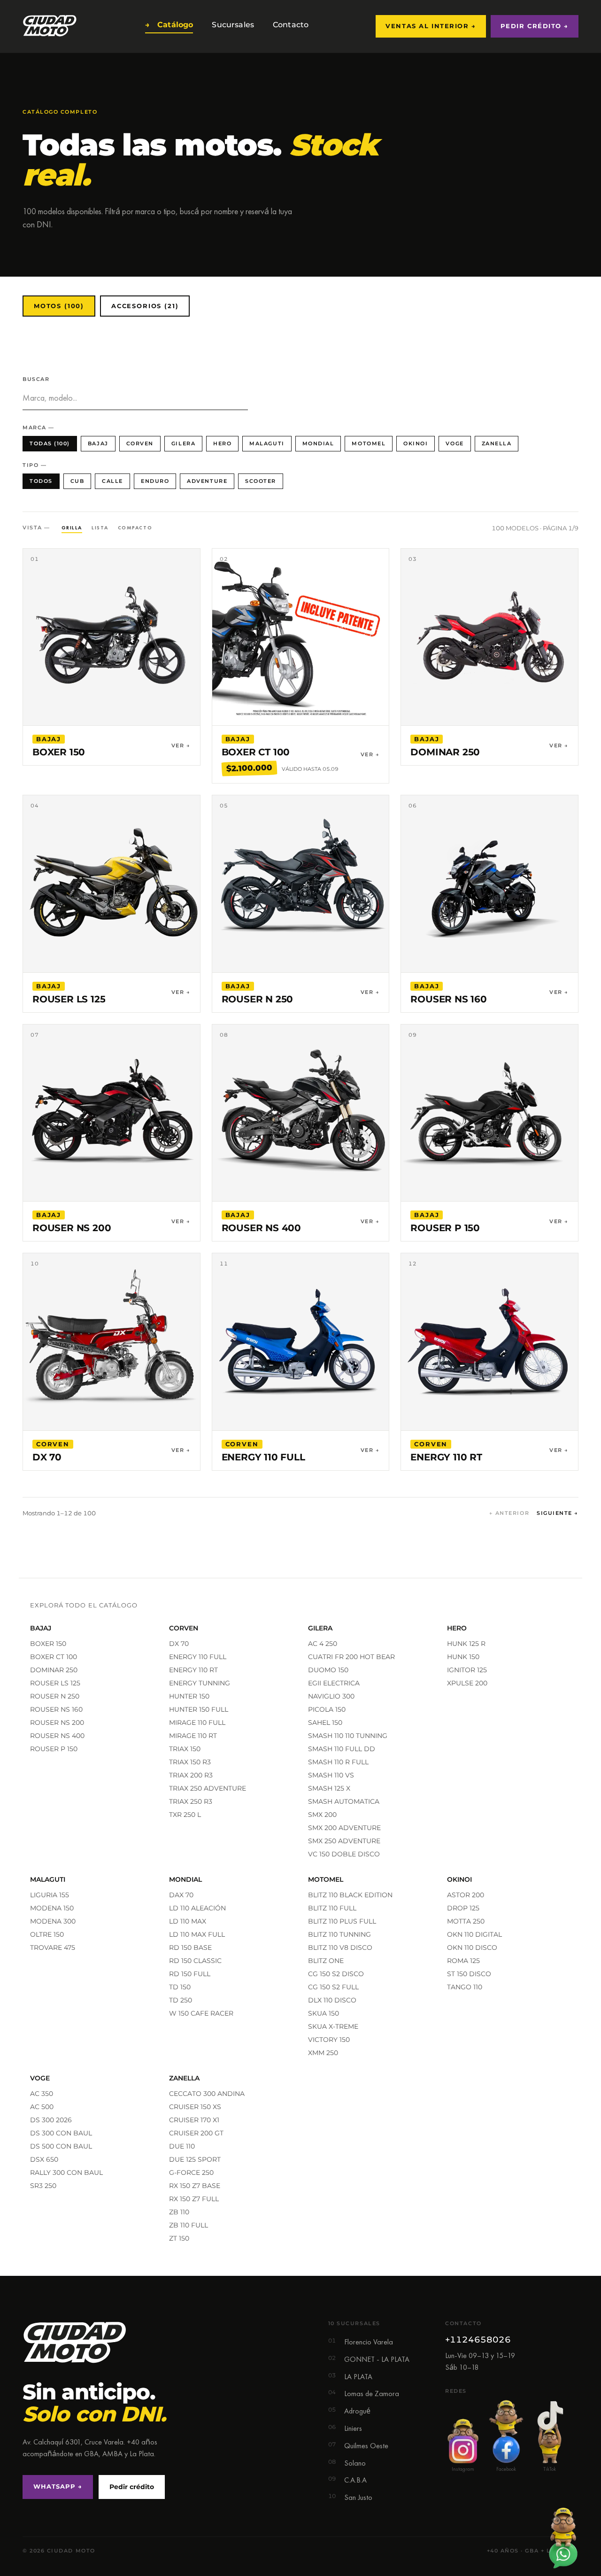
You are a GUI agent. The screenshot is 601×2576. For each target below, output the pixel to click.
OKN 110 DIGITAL (474, 1934)
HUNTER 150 (189, 1696)
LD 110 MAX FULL (197, 1934)
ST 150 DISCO (469, 1974)
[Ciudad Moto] (50, 26)
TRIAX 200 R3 (191, 1775)
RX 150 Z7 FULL (194, 2199)
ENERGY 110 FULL (198, 1657)
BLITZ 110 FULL (332, 1908)
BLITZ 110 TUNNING (339, 1934)
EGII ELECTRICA (334, 1683)
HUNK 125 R (466, 1644)
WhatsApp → (58, 2486)
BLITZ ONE (326, 1961)
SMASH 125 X (329, 1788)
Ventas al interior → (431, 26)
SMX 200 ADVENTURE (344, 1828)
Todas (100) (50, 443)
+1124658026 (478, 2340)
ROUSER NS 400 (57, 1736)
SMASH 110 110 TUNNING (348, 1736)
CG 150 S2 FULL (333, 1987)
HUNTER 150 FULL (199, 1709)
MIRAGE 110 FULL (197, 1723)
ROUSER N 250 (55, 1696)
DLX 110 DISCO (332, 2000)
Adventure (207, 481)
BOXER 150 (48, 1644)
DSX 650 (44, 2159)
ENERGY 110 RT (193, 1670)
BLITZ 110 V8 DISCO (340, 1948)
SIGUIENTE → (558, 1513)
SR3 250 (43, 2186)
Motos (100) (59, 306)
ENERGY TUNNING (200, 1683)
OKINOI (416, 443)
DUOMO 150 (328, 1670)
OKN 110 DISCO (472, 1948)
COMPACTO (135, 528)
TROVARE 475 (53, 1948)
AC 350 (42, 2094)
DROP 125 (463, 1908)
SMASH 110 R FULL (338, 1762)
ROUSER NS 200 (57, 1723)
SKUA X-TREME (333, 2026)
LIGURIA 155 (50, 1895)
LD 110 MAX (188, 1921)
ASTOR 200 (466, 1895)
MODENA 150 (52, 1908)
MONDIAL (318, 443)
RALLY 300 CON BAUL (66, 2173)
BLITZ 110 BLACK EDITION (350, 1895)
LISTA (100, 528)
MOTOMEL (369, 443)
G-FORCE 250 (191, 2173)
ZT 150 (179, 2238)
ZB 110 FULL (189, 2225)
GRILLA (72, 528)
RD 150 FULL (190, 1974)
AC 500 (42, 2107)
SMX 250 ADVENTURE (344, 1841)
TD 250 (181, 2000)
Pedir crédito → (535, 26)
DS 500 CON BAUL (61, 2146)
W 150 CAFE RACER (201, 2013)
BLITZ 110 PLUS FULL (342, 1921)
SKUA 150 (324, 2013)
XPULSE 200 (467, 1683)
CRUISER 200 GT (196, 2133)
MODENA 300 (53, 1921)
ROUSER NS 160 (56, 1709)
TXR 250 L (185, 1815)
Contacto (289, 25)
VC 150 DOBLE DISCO (344, 1854)
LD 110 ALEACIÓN (197, 1908)
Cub (77, 481)
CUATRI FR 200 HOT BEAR (351, 1657)
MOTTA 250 (466, 1921)
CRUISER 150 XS (195, 2107)
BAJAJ (98, 443)
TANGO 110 (465, 1987)
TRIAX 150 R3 (190, 1762)
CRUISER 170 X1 (194, 2120)
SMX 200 (322, 1815)
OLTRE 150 (47, 1934)
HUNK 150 (463, 1657)
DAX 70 (181, 1895)
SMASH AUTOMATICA (344, 1801)
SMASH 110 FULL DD (342, 1749)
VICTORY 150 (329, 2040)
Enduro (155, 481)
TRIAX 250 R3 (191, 1801)
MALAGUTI (267, 443)
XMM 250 (323, 2053)
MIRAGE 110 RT (193, 1736)
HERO (222, 443)
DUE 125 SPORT (195, 2159)
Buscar (36, 379)
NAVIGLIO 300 (331, 1696)
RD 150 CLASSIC (195, 1961)
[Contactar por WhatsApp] (563, 2538)
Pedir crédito (132, 2487)
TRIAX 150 (185, 1749)
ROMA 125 (463, 1961)
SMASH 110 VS (331, 1775)
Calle (112, 481)
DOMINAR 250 (54, 1670)
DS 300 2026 (51, 2120)
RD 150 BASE (190, 1948)
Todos (41, 481)
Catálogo (169, 25)
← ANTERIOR (509, 1513)
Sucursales (231, 25)
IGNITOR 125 (467, 1670)
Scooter (261, 481)
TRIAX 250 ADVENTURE (208, 1788)
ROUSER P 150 (54, 1749)
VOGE (455, 443)
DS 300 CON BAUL (61, 2133)
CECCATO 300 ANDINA (207, 2094)
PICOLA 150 (327, 1709)
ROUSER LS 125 (55, 1683)
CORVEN (140, 443)
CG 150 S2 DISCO (336, 1974)
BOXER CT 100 (54, 1657)
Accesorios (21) (145, 306)
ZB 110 (179, 2212)
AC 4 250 (323, 1644)
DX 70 (179, 1644)
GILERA (183, 443)
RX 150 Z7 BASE (195, 2186)
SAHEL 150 (325, 1723)
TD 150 (180, 1987)
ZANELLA (497, 443)
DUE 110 (182, 2146)
